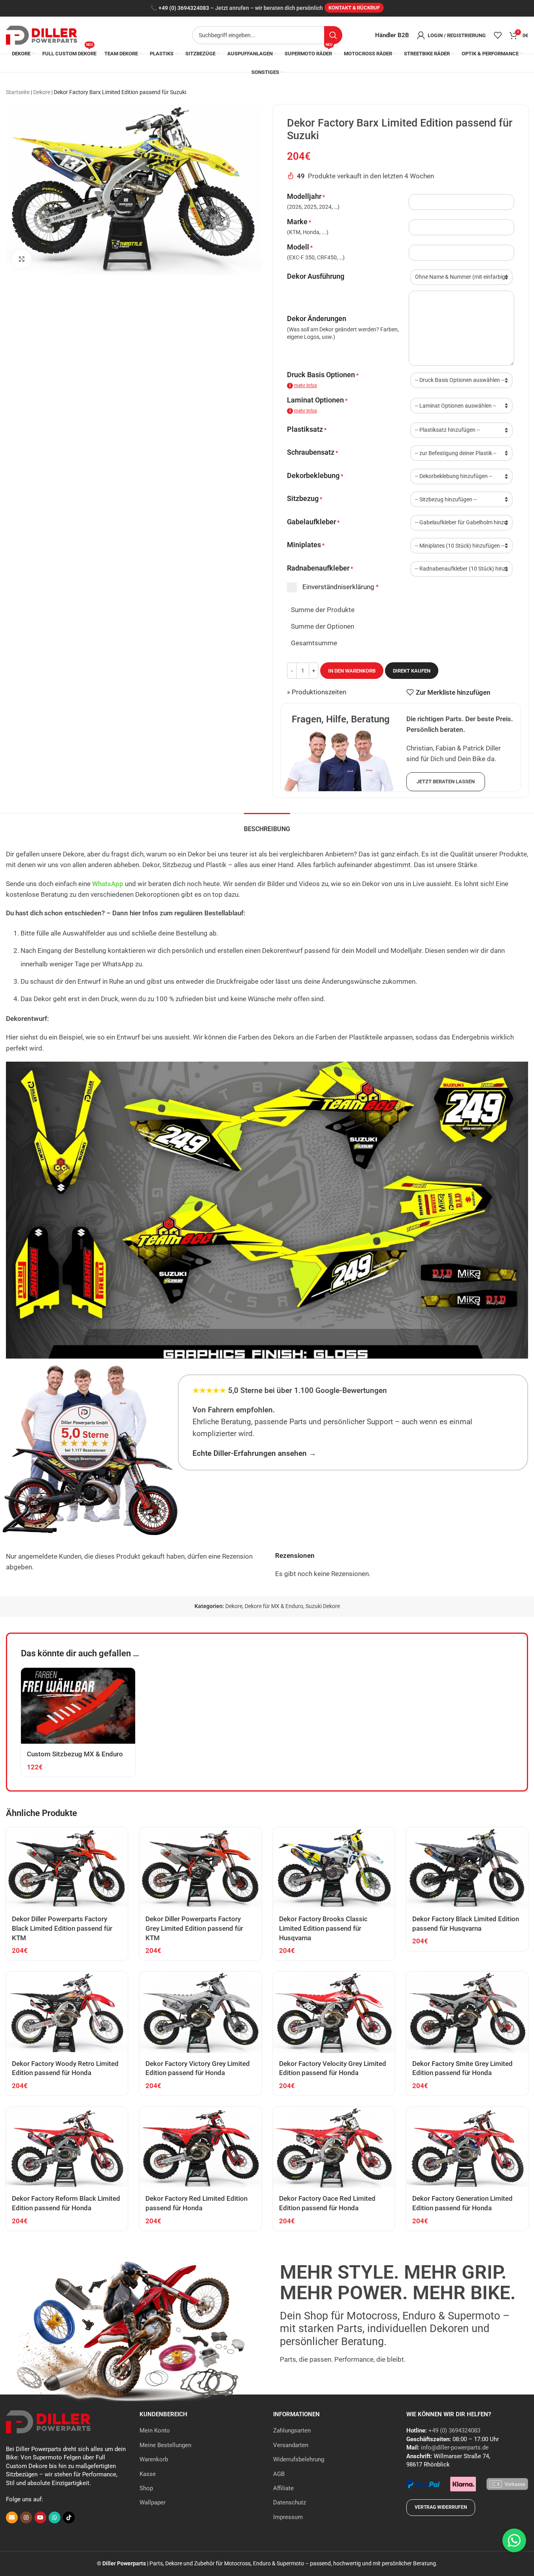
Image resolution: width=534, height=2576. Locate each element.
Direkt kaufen (412, 671)
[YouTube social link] (40, 2517)
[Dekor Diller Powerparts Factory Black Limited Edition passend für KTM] (67, 1868)
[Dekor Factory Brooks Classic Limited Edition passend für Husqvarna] (334, 1868)
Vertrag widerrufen (441, 2507)
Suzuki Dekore (323, 1606)
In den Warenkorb (352, 671)
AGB (279, 2474)
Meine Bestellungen (165, 2445)
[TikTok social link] (69, 2517)
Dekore (42, 92)
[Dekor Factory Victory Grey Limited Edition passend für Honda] (200, 2012)
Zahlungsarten (292, 2430)
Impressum (288, 2517)
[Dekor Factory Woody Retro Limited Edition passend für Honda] (67, 2012)
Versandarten (291, 2445)
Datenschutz (290, 2502)
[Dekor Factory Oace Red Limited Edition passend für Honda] (334, 2148)
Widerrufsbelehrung (299, 2459)
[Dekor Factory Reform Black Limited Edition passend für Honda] (67, 2148)
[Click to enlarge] (22, 259)
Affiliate (283, 2488)
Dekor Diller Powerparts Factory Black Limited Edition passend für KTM (62, 1928)
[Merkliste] (498, 35)
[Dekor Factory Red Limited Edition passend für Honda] (200, 2148)
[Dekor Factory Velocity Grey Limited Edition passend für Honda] (334, 2012)
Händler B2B (392, 35)
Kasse (148, 2474)
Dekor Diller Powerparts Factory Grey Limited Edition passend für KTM (194, 1928)
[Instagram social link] (26, 2517)
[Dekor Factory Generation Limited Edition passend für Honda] (467, 2148)
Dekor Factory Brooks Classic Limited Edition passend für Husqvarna (323, 1928)
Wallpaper (153, 2502)
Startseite (18, 92)
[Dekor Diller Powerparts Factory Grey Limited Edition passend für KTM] (200, 1868)
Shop (146, 2488)
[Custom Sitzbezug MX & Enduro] (78, 1706)
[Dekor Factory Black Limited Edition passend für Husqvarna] (467, 1868)
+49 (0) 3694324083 (184, 8)
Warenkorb (154, 2459)
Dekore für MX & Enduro (274, 1606)
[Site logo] (42, 34)
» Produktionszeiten (317, 692)
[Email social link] (12, 2517)
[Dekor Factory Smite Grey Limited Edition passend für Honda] (467, 2012)
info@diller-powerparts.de (455, 2447)
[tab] (267, 825)
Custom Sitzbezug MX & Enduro (75, 1754)
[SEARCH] (333, 35)
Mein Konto (155, 2430)
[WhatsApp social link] (55, 2517)
